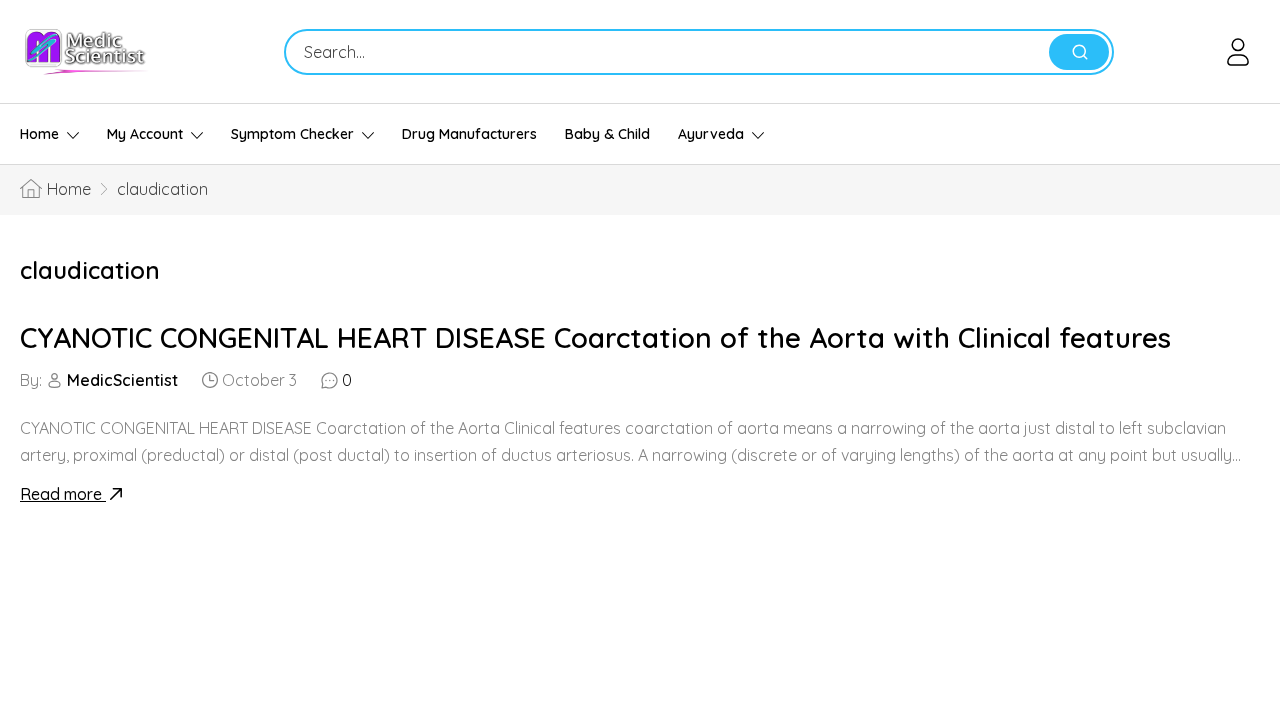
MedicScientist (122, 380)
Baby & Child (607, 134)
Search (1079, 52)
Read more (63, 494)
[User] (1241, 52)
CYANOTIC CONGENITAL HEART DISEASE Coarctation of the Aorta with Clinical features (595, 337)
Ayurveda (711, 134)
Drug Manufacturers (469, 134)
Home (39, 134)
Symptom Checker (292, 134)
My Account (145, 134)
